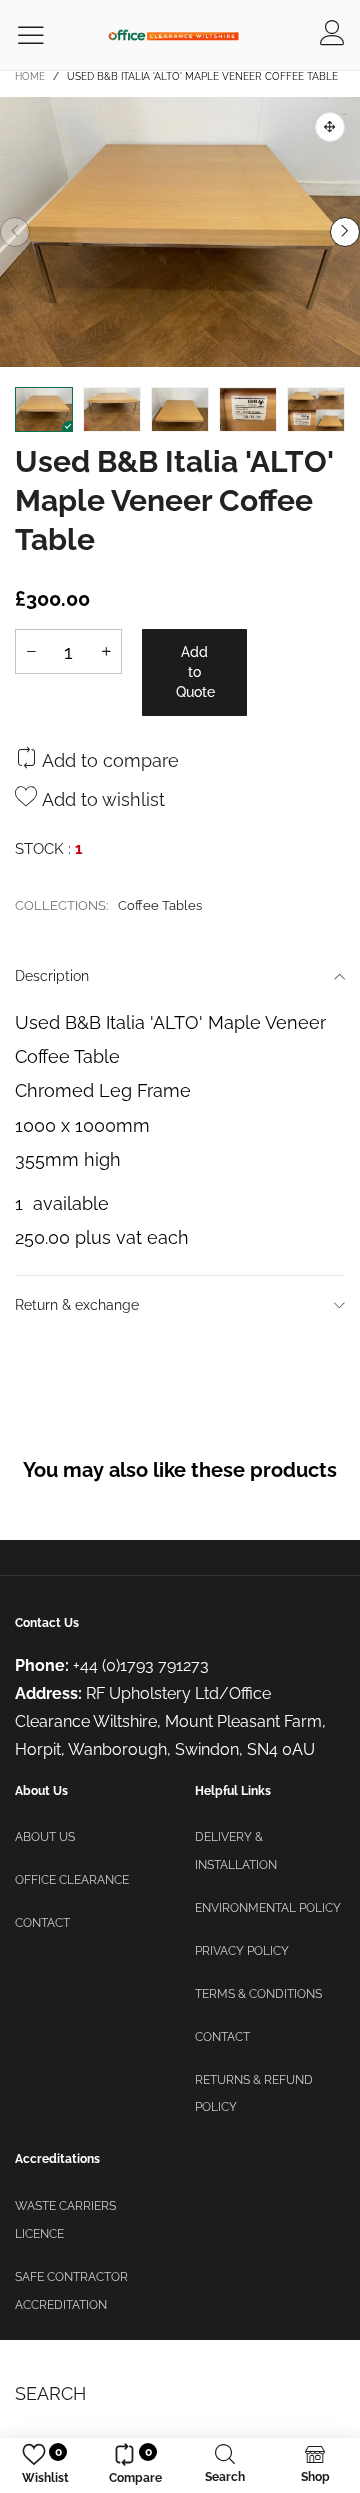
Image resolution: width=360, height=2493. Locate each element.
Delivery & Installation (236, 1851)
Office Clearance (72, 1880)
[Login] (332, 35)
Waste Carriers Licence (65, 2220)
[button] (15, 232)
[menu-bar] (43, 35)
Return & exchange (77, 1305)
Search (50, 2393)
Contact (42, 1923)
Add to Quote (195, 671)
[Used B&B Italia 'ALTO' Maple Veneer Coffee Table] (180, 232)
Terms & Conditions (258, 1994)
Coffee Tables (160, 905)
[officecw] (173, 34)
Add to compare (108, 760)
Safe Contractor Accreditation (71, 2291)
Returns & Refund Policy (254, 2094)
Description (52, 976)
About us (45, 1837)
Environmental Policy (268, 1908)
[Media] (330, 127)
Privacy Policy (242, 1951)
